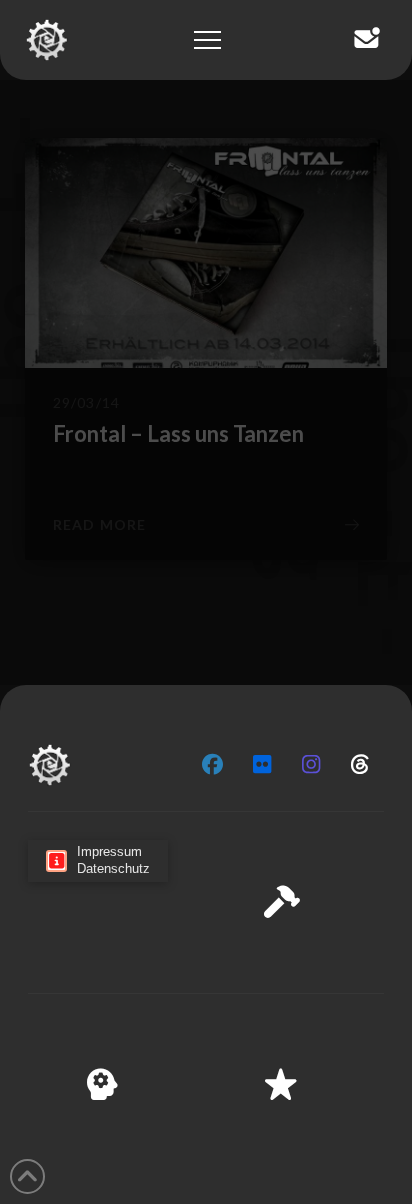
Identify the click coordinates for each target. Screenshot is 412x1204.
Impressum (286, 1175)
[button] (381, 886)
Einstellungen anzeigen (206, 1132)
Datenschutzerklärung (171, 1175)
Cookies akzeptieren (206, 1022)
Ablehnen (206, 1077)
